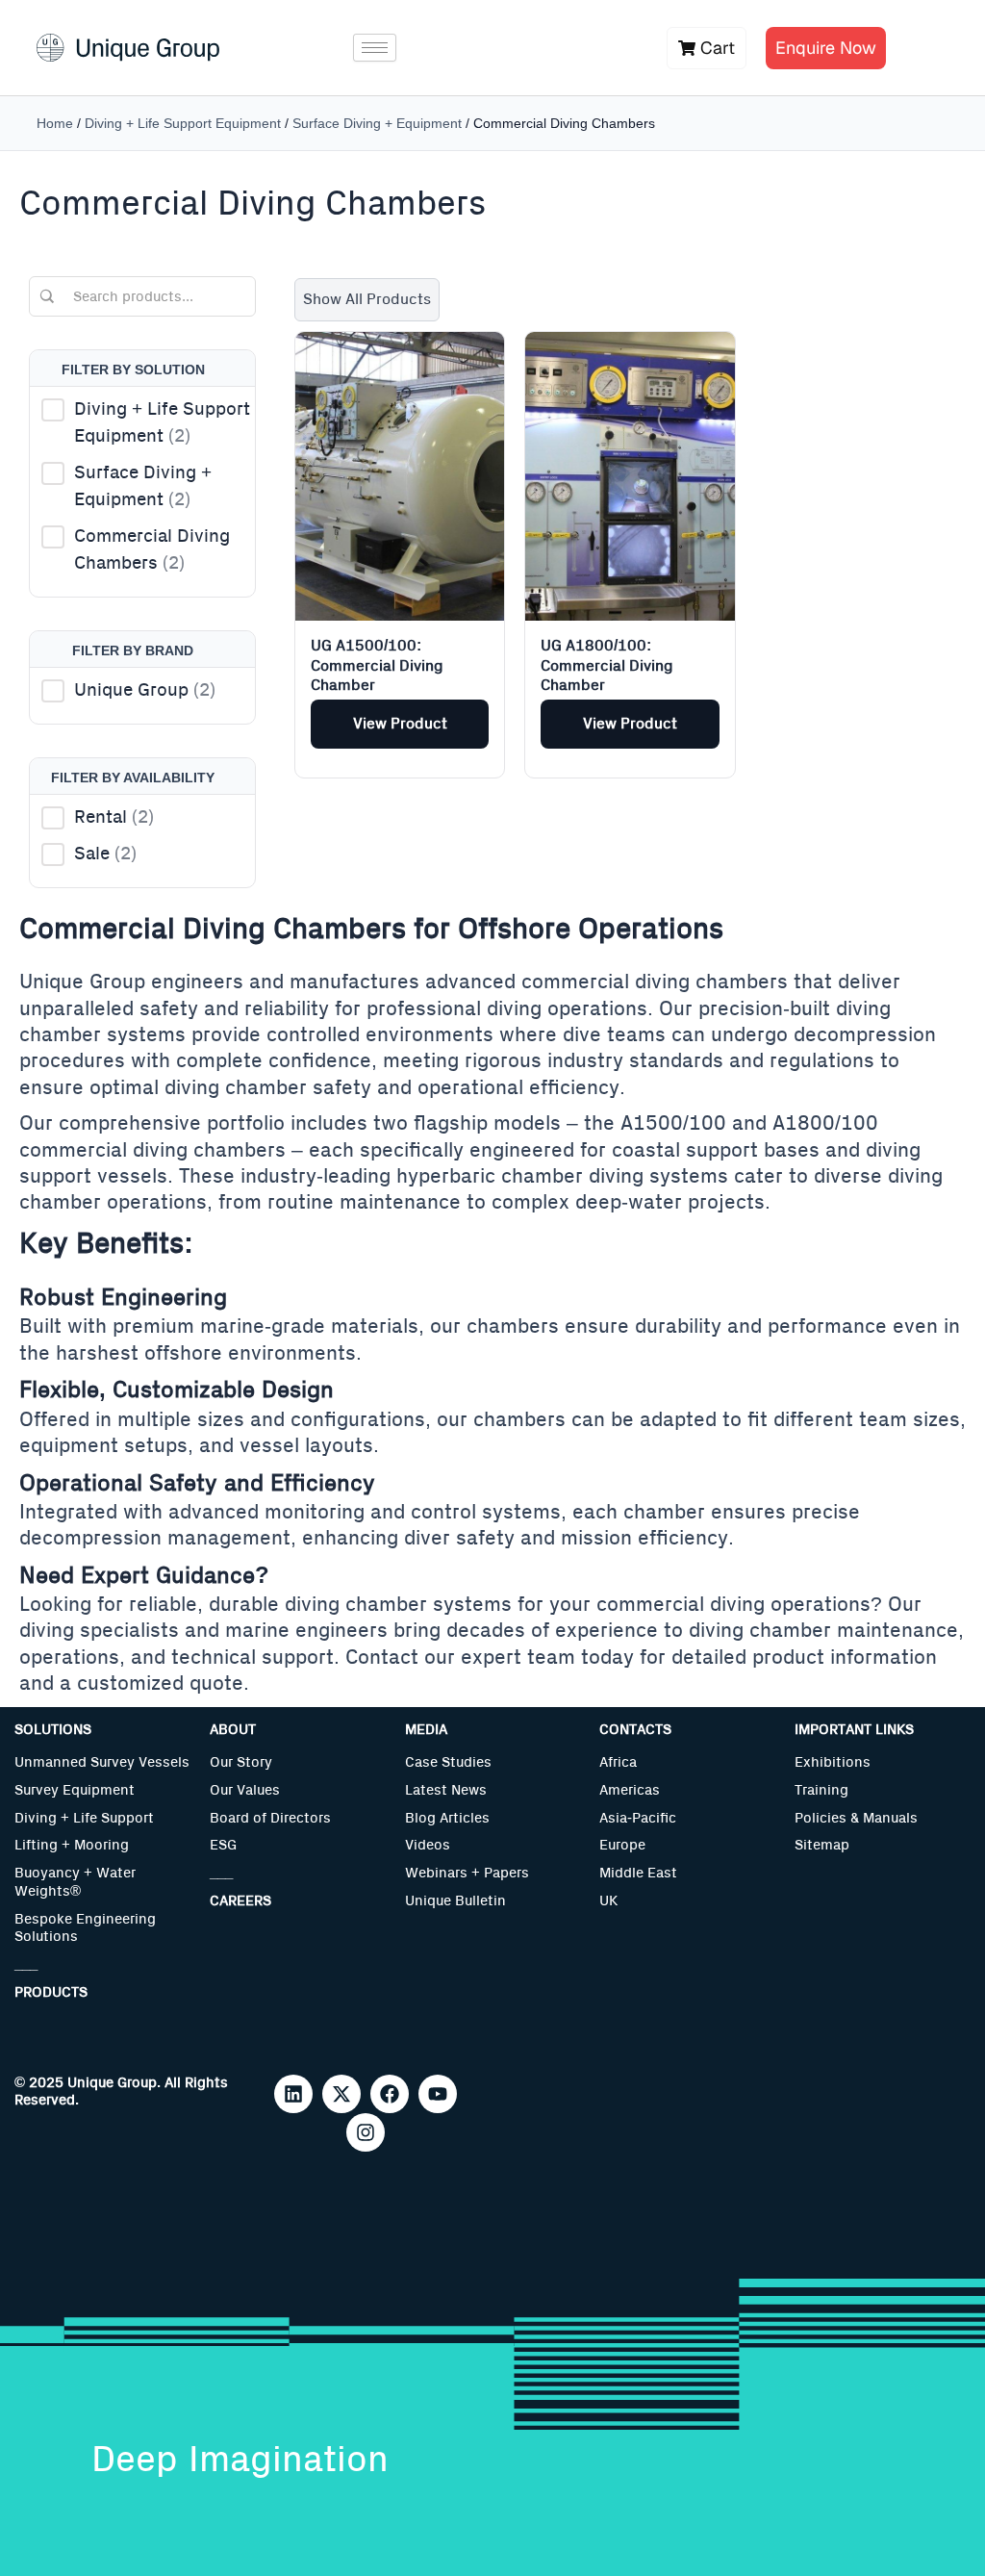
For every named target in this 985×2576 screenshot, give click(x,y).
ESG (223, 1845)
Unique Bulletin (455, 1901)
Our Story (241, 1762)
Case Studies (448, 1762)
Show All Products (367, 299)
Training (821, 1790)
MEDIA (426, 1730)
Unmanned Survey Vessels (102, 1762)
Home (55, 123)
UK (608, 1901)
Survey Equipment (75, 1790)
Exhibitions (833, 1762)
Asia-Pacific (638, 1818)
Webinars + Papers (467, 1873)
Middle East (638, 1873)
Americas (630, 1790)
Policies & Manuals (856, 1818)
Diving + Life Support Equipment (183, 123)
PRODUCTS (51, 1992)
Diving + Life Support (84, 1818)
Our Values (245, 1790)
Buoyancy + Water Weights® (75, 1882)
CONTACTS (635, 1730)
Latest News (446, 1790)
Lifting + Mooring (72, 1845)
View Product (400, 724)
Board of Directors (270, 1818)
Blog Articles (447, 1818)
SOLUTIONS (53, 1730)
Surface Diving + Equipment (377, 123)
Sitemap (822, 1845)
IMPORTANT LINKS (854, 1730)
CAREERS (240, 1901)
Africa (618, 1762)
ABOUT (233, 1730)
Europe (622, 1845)
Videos (428, 1845)
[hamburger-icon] (375, 48)
